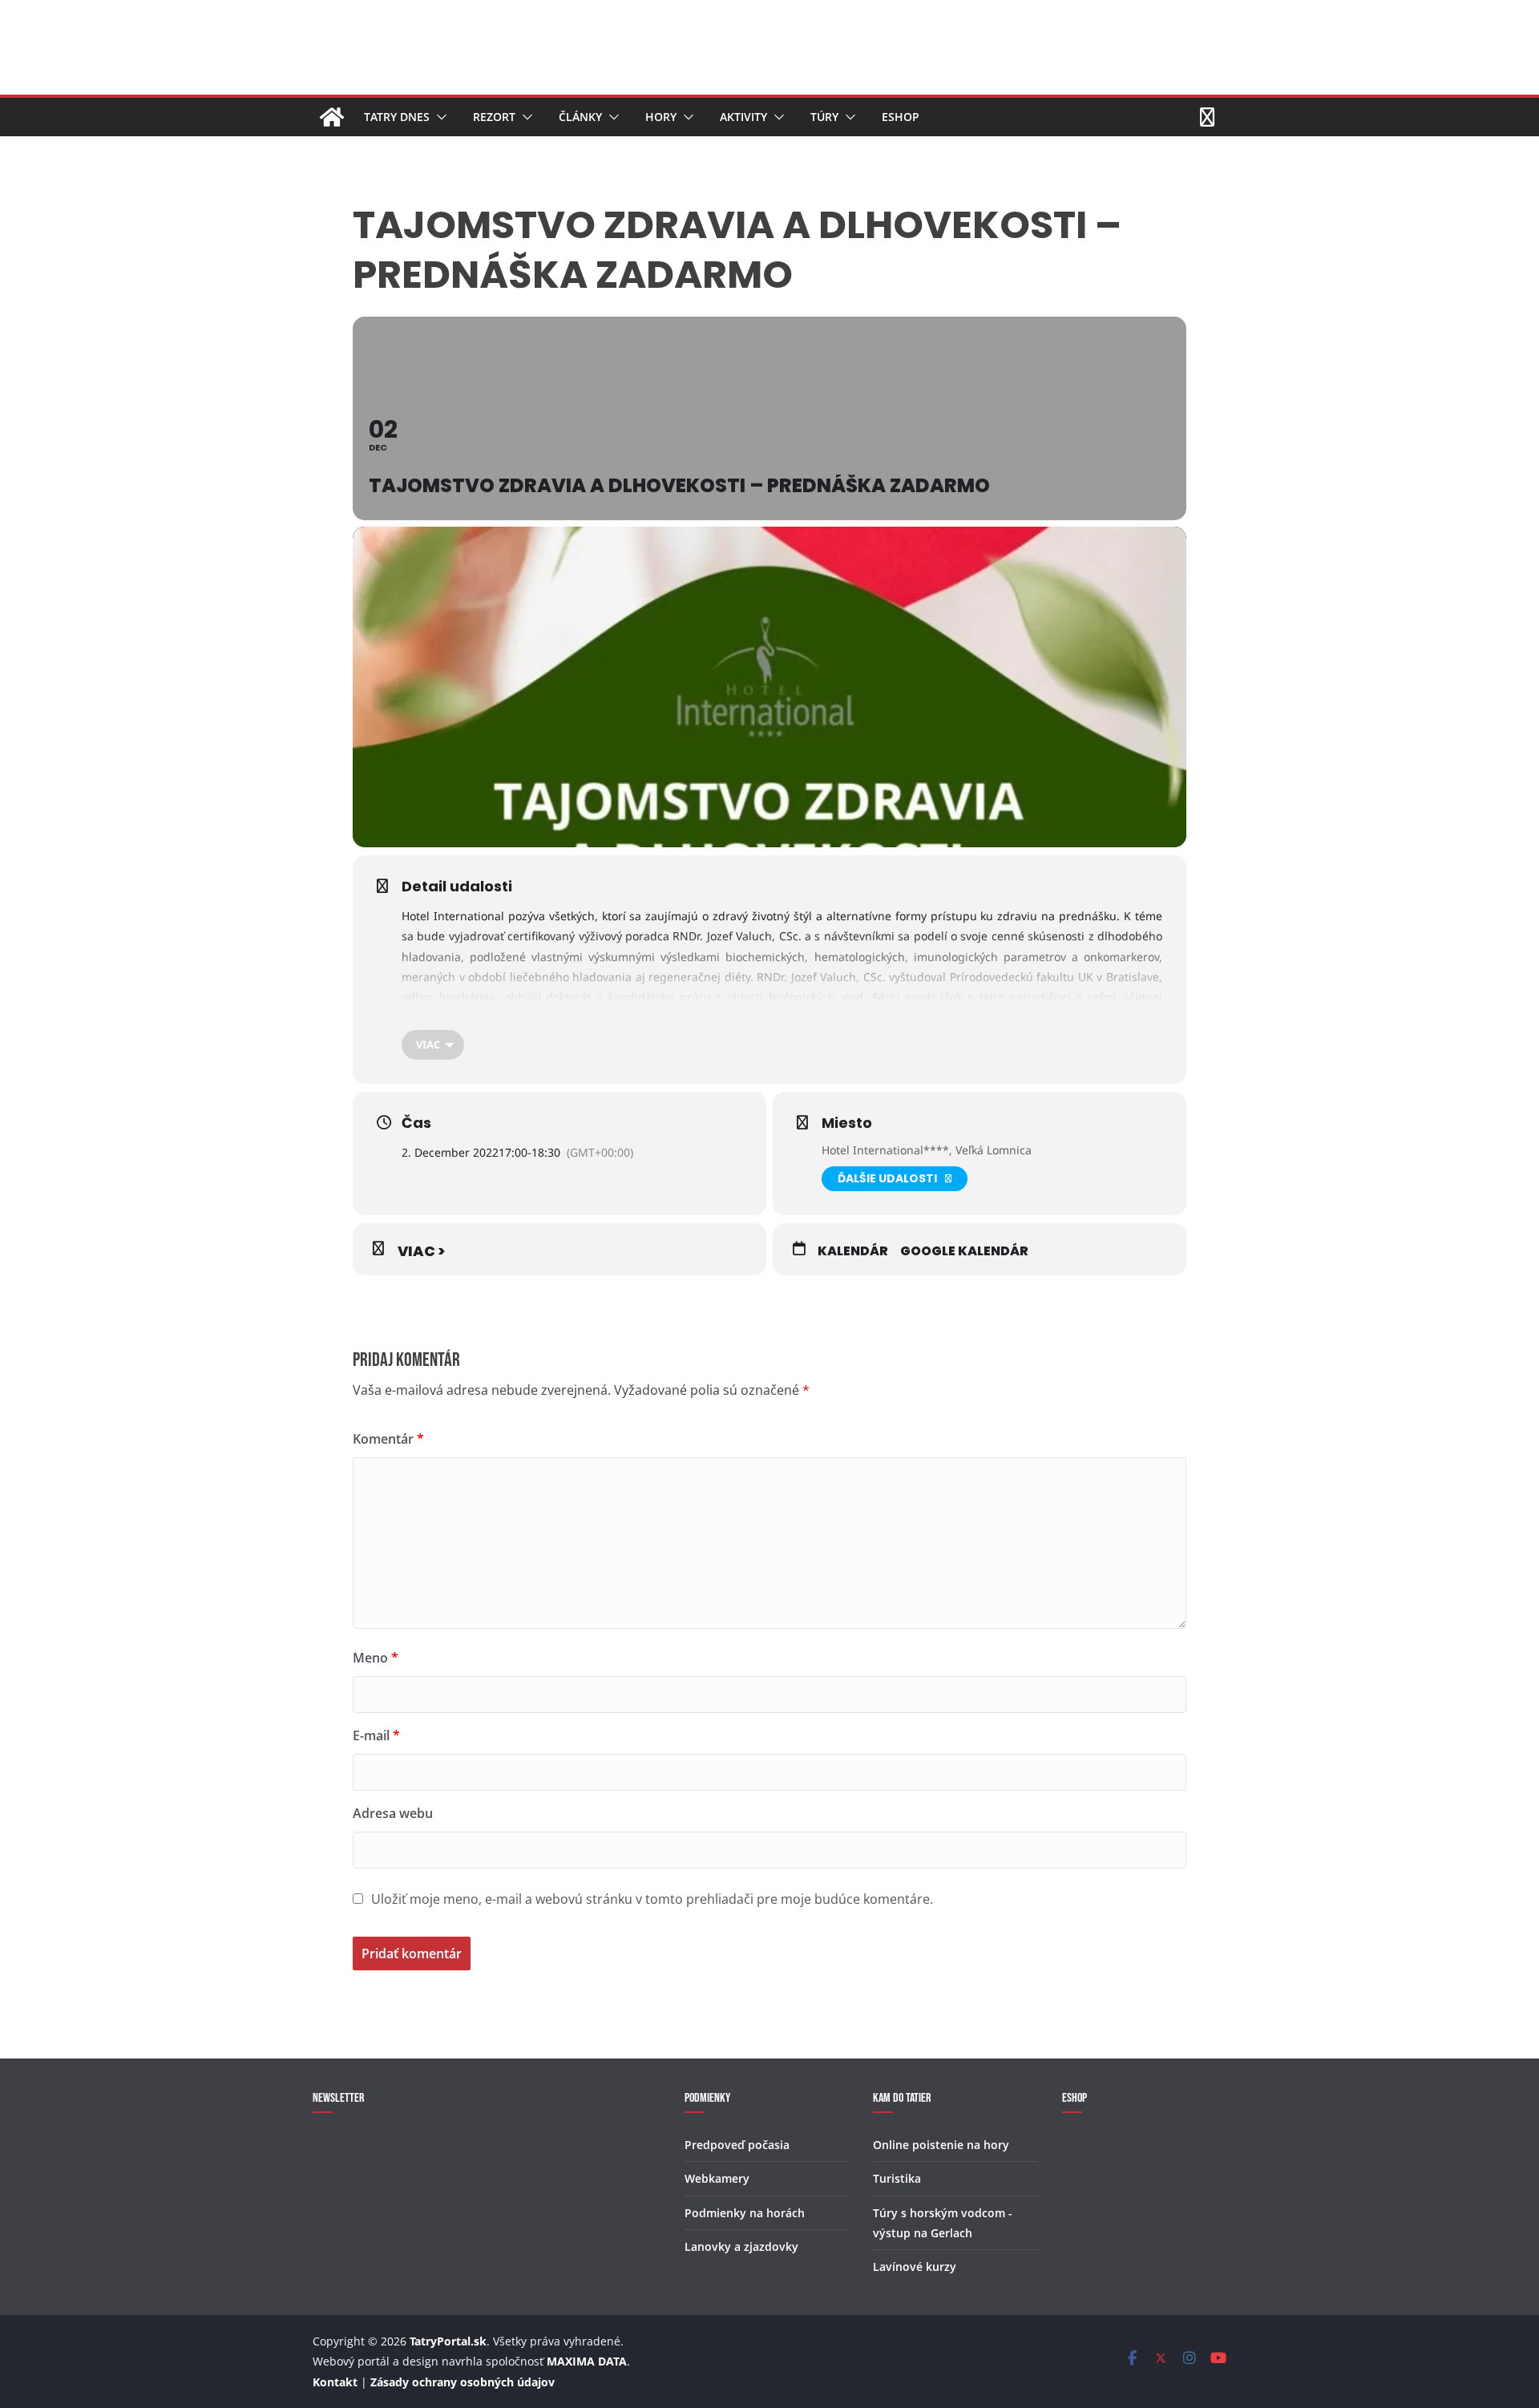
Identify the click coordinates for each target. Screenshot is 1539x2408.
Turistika (897, 2178)
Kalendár (853, 1251)
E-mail (376, 1735)
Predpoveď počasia (737, 2145)
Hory (661, 117)
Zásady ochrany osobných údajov (463, 2382)
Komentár (388, 1439)
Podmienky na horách (745, 2213)
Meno (376, 1658)
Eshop (901, 117)
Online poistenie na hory (941, 2145)
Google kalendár (964, 1251)
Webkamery (717, 2178)
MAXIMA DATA (587, 2361)
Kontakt (335, 2382)
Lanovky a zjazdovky (741, 2246)
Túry (824, 117)
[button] (438, 117)
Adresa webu (393, 1813)
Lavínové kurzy (915, 2267)
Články (580, 117)
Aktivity (743, 117)
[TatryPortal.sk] (332, 117)
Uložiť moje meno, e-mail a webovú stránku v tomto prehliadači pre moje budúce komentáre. (652, 1899)
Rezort (494, 117)
